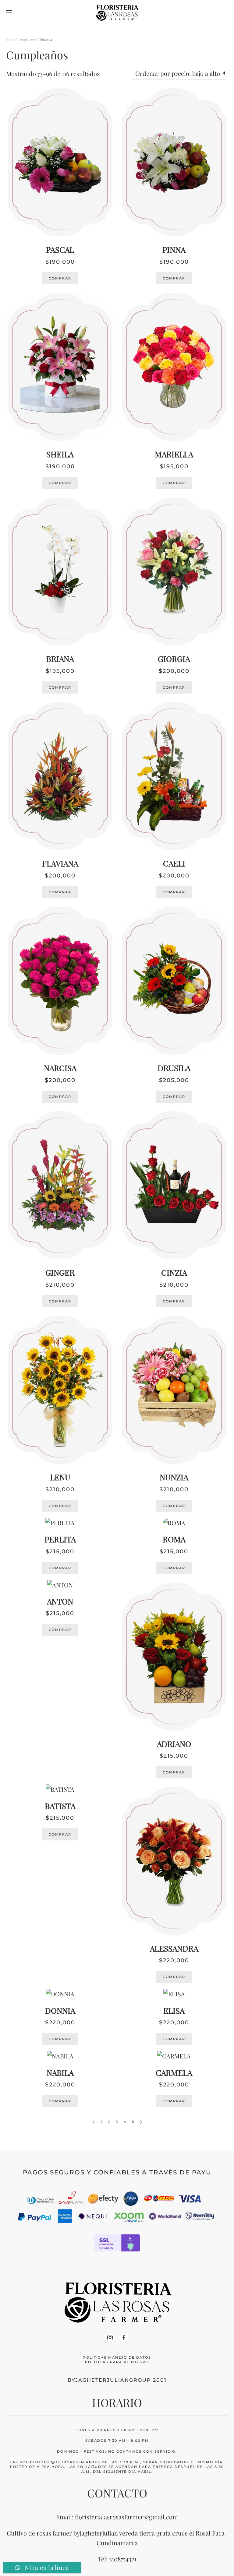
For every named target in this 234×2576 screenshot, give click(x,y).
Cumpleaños (27, 39)
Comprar (60, 278)
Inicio (10, 39)
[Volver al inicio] (117, 12)
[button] (9, 12)
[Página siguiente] (141, 2122)
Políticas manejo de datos (117, 2357)
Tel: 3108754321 (117, 2559)
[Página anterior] (93, 2122)
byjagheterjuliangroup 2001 (117, 2380)
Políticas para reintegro (117, 2362)
